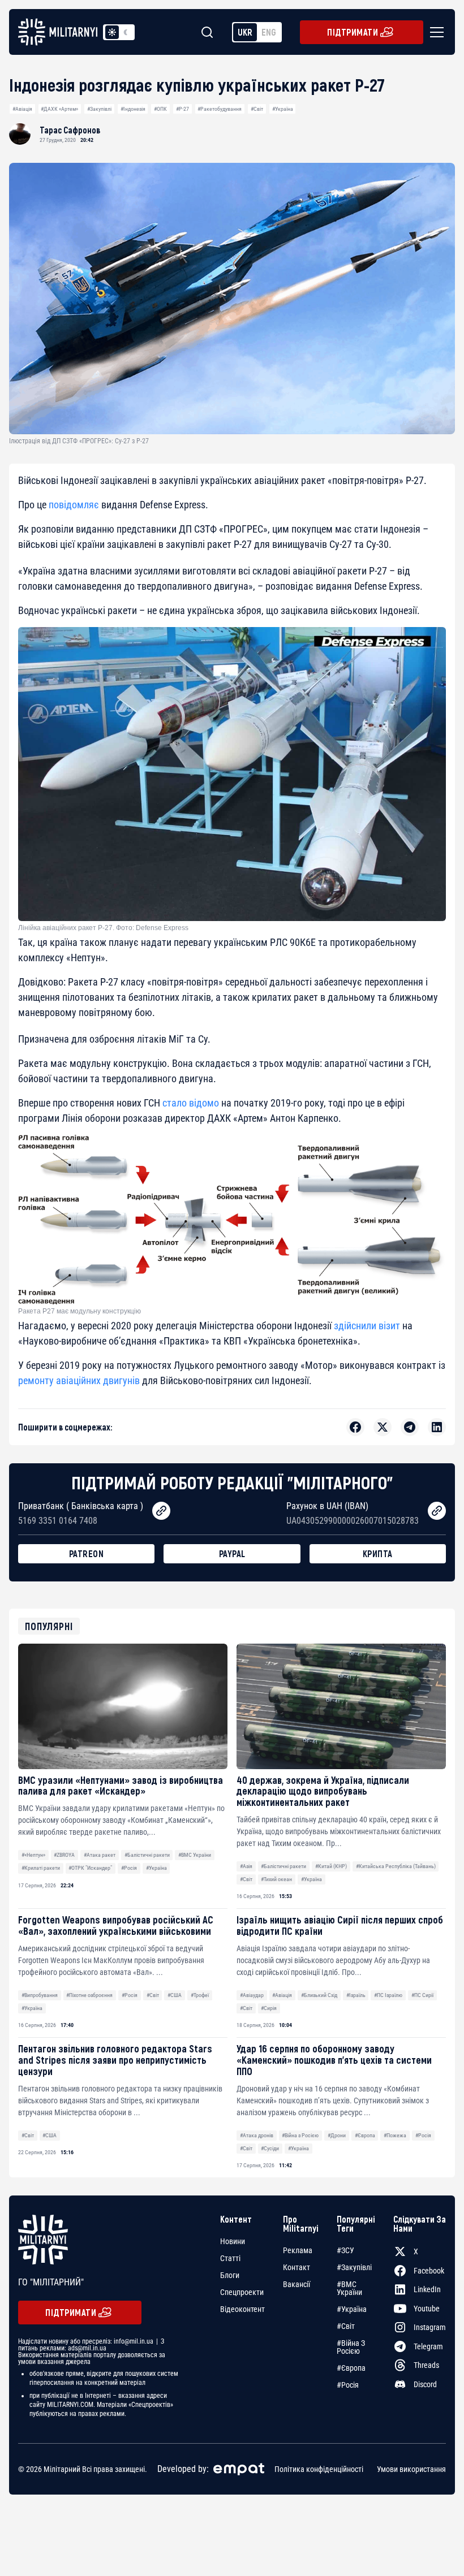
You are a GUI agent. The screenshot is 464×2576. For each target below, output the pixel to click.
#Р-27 (182, 109)
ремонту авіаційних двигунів (79, 1380)
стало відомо (191, 1103)
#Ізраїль (356, 1995)
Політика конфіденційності (319, 2469)
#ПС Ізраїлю (388, 1995)
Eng (269, 32)
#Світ (257, 109)
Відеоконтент (242, 2309)
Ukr (245, 32)
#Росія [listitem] (348, 2385)
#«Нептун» (33, 1855)
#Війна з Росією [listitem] (351, 2347)
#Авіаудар (252, 1995)
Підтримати (353, 32)
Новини (233, 2241)
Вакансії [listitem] (297, 2284)
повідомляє (74, 505)
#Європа (365, 2135)
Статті (230, 2258)
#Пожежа (395, 2135)
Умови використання (411, 2469)
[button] (435, 32)
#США (175, 1995)
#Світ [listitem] (346, 2326)
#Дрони (337, 2135)
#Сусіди (270, 2148)
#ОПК (160, 109)
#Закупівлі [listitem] (354, 2267)
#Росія (129, 1868)
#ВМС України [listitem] (349, 2288)
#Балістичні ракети (147, 1855)
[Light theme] (112, 32)
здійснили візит (367, 1326)
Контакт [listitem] (297, 2267)
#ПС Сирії (422, 1995)
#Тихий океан (276, 1879)
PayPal (232, 1553)
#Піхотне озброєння (89, 1995)
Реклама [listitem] (298, 2250)
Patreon (87, 1553)
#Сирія (269, 2008)
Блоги (230, 2275)
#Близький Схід (319, 1995)
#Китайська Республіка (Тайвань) (396, 1866)
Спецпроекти (242, 2292)
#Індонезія (133, 109)
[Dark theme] (126, 32)
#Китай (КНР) (331, 1866)
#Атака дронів (257, 2135)
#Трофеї (200, 1995)
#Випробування (40, 1995)
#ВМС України (195, 1855)
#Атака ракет (100, 1855)
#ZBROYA (64, 1855)
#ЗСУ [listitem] (345, 2250)
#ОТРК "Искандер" (90, 1868)
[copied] (161, 1511)
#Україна (283, 109)
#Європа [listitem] (351, 2368)
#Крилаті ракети (41, 1868)
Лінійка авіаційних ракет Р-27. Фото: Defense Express (103, 928)
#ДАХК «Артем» (59, 109)
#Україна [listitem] (352, 2309)
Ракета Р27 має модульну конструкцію (80, 1311)
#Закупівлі (99, 109)
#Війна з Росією (300, 2135)
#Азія (246, 1866)
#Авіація (22, 109)
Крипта (378, 1553)
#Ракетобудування (220, 109)
